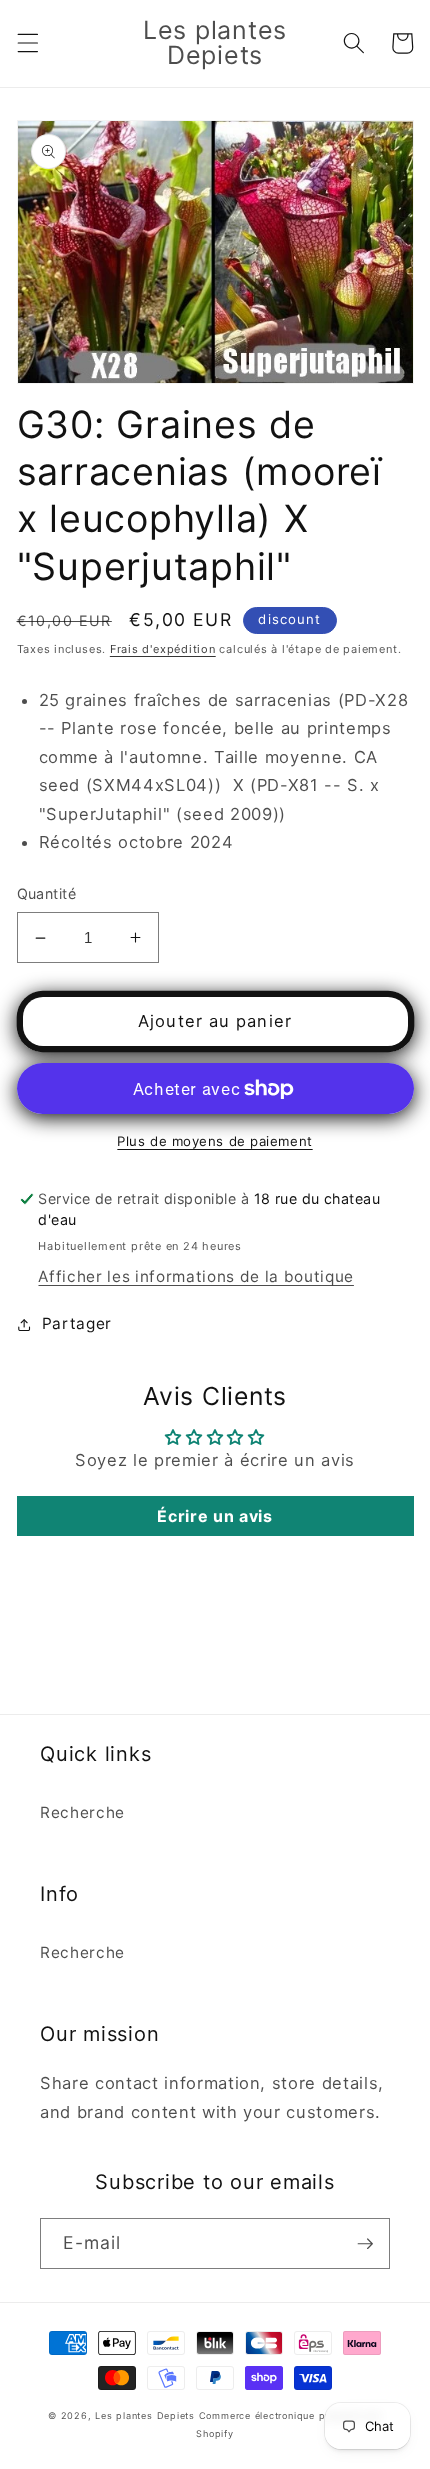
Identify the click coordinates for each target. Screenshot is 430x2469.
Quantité (47, 893)
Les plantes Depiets (145, 2415)
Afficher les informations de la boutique (195, 1276)
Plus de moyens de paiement (214, 1141)
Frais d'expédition (163, 649)
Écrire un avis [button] (214, 1516)
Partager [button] (77, 1323)
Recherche (82, 1812)
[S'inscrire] (365, 2244)
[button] (27, 43)
